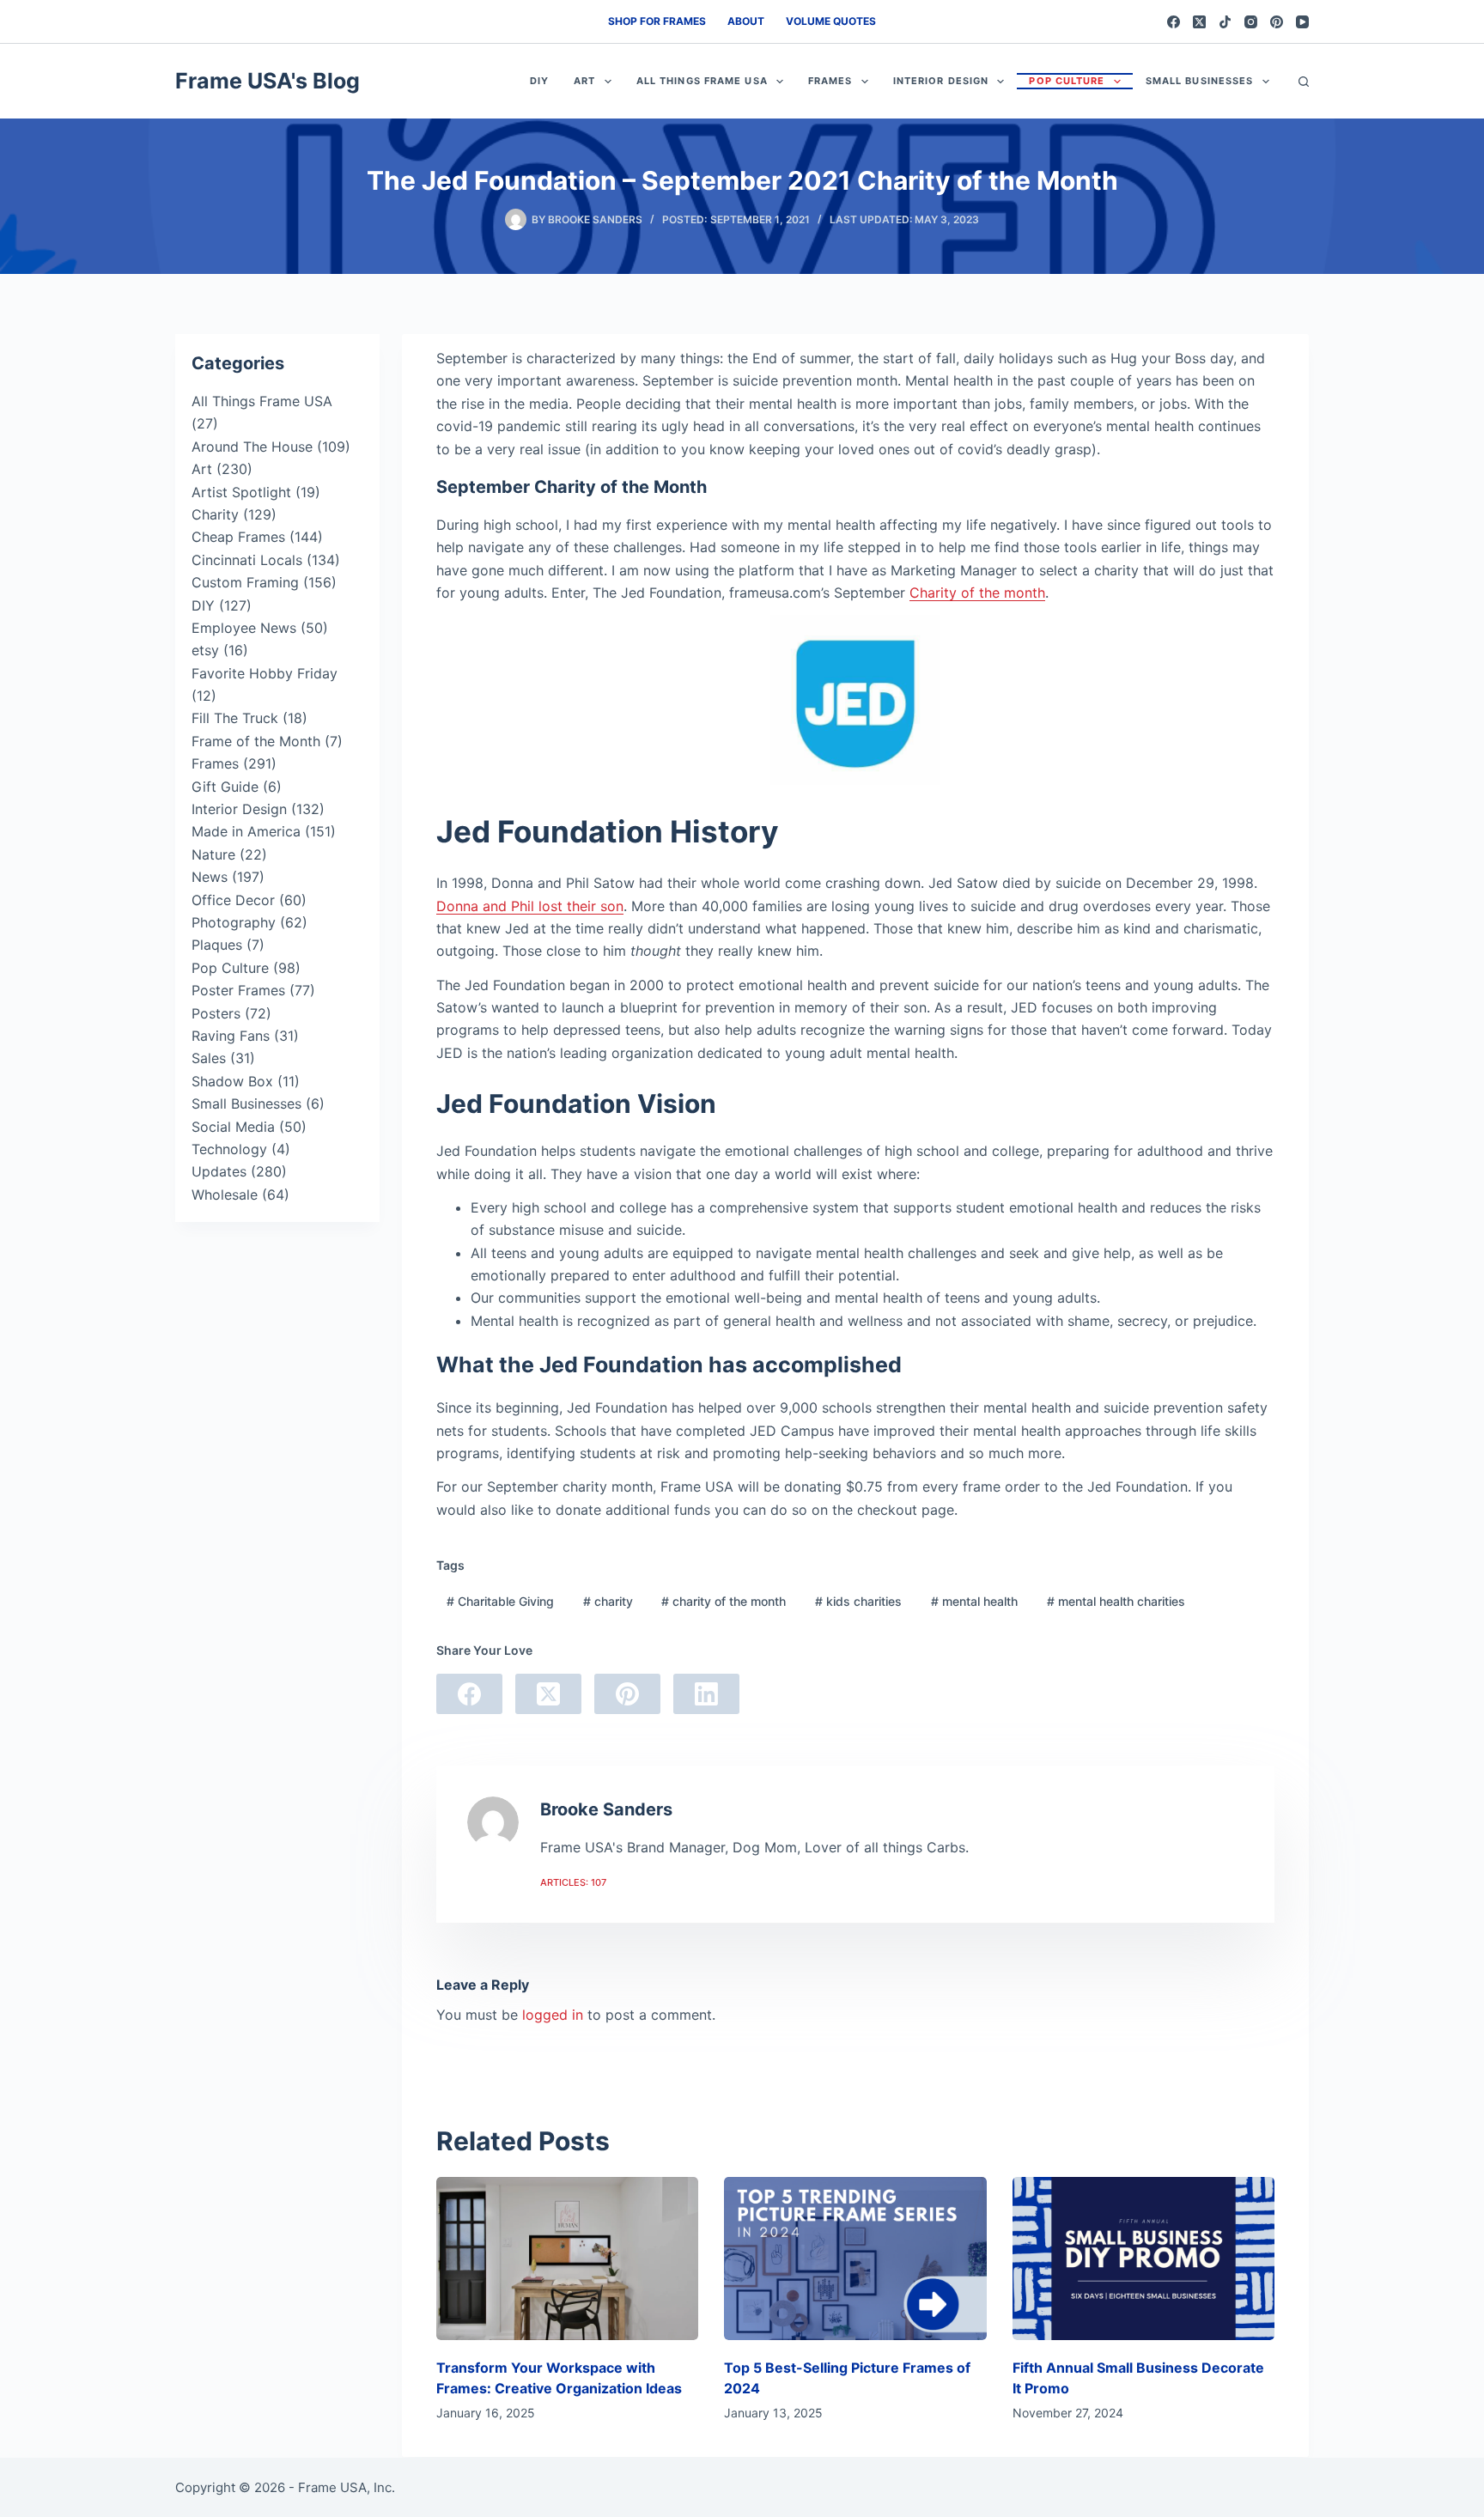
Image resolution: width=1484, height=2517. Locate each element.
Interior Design (941, 81)
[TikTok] (1225, 22)
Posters (216, 1013)
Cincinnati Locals (247, 560)
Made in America (246, 831)
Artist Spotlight (241, 492)
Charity (215, 514)
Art (584, 81)
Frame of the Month (256, 741)
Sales (209, 1058)
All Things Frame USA (702, 81)
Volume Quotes (831, 21)
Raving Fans (231, 1036)
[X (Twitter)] (1199, 22)
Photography (234, 922)
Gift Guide (225, 787)
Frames (830, 81)
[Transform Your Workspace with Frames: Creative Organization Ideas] (567, 2259)
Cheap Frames (238, 537)
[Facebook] (1174, 22)
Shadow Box (232, 1081)
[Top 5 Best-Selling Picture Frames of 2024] (855, 2259)
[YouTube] (1302, 22)
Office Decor (233, 900)
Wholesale (225, 1195)
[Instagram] (1251, 22)
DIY (539, 81)
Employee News (244, 628)
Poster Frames (238, 990)
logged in (553, 2015)
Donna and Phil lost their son (530, 906)
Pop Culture (1067, 81)
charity (608, 1601)
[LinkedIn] (706, 1694)
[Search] (1304, 82)
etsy (205, 650)
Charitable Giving (500, 1601)
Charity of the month (977, 593)
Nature (213, 854)
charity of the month (724, 1601)
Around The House (252, 447)
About (746, 21)
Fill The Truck (235, 718)
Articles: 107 (573, 1882)
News (210, 877)
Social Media (233, 1127)
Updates (219, 1171)
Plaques (217, 945)
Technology (229, 1149)
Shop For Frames (657, 21)
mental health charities (1116, 1601)
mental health (974, 1601)
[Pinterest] (1277, 22)
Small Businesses (1200, 81)
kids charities (858, 1601)
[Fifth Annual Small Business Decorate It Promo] (1143, 2259)
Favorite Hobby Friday (265, 673)
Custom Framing (245, 582)
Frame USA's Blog (268, 81)
